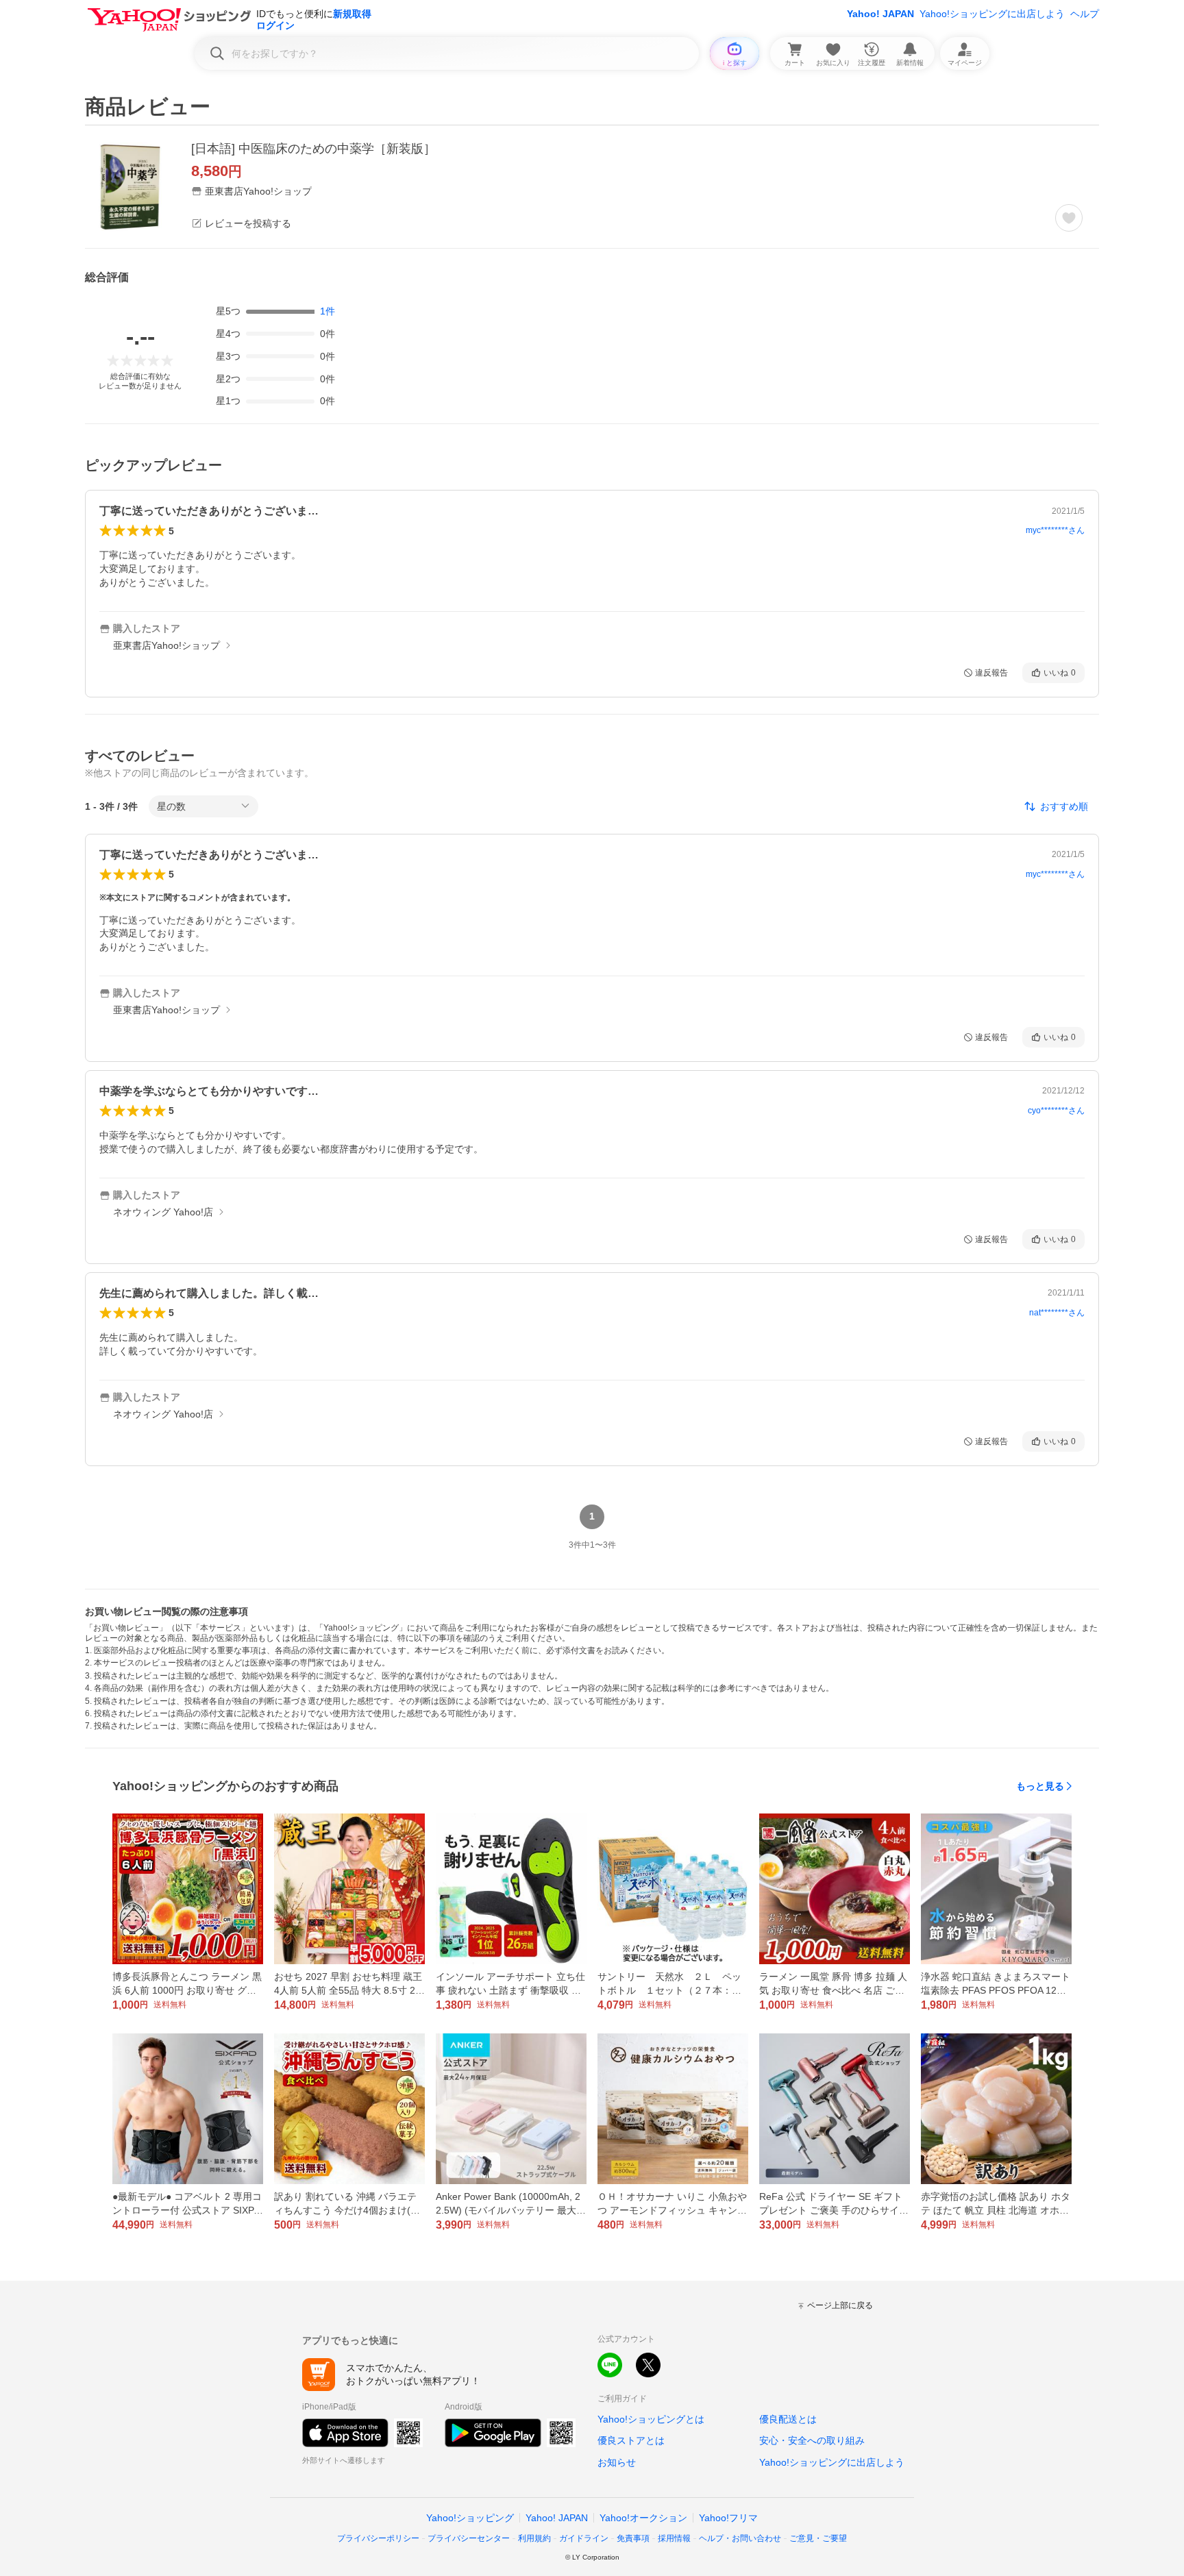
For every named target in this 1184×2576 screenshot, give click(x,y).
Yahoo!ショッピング (470, 2518)
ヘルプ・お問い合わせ (740, 2538)
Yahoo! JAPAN (880, 14)
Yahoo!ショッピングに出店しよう (992, 14)
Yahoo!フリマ (728, 2518)
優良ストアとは (631, 2440)
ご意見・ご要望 (818, 2538)
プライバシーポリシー (378, 2538)
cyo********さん (1056, 1111)
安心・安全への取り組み (812, 2440)
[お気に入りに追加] (1069, 218)
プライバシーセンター (469, 2538)
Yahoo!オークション (643, 2518)
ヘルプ (1085, 14)
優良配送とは (788, 2419)
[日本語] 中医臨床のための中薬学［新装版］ (313, 149)
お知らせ (617, 2462)
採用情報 (674, 2538)
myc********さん (1055, 530)
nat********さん (1057, 1313)
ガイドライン (584, 2538)
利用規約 (534, 2538)
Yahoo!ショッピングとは (651, 2419)
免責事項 (633, 2538)
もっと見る (1040, 1786)
